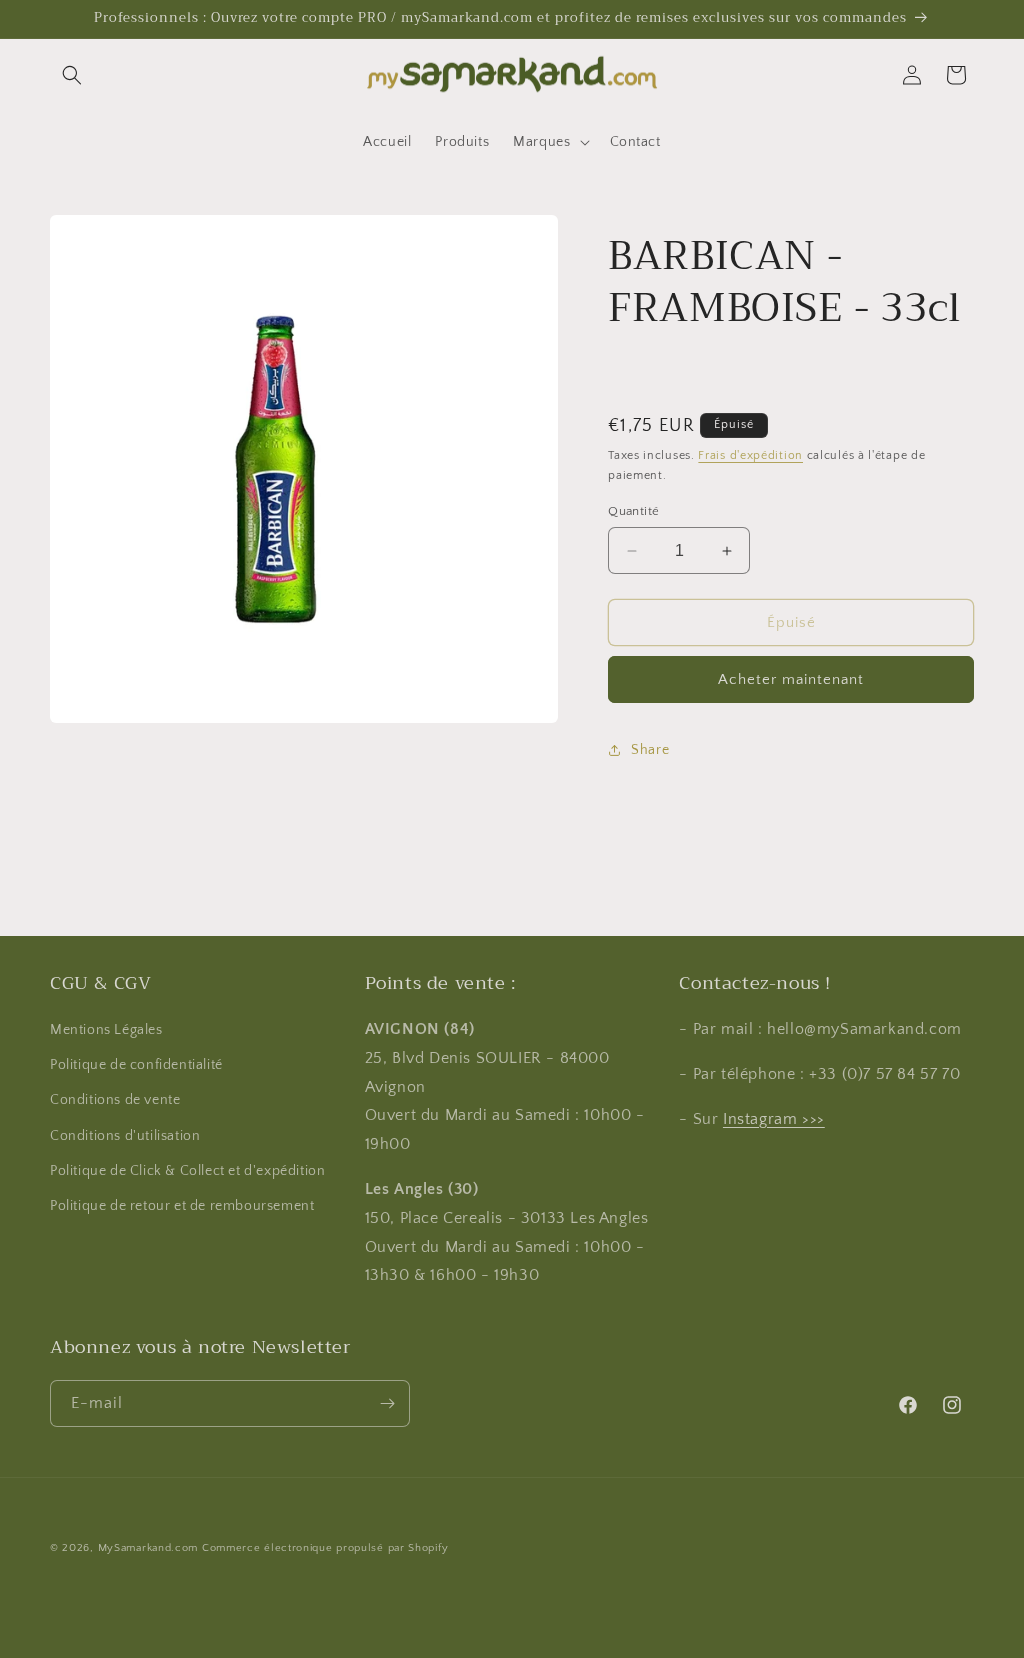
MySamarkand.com (148, 1548)
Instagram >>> (774, 1119)
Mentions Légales (106, 1030)
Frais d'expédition (750, 455)
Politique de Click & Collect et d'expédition (187, 1171)
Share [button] (650, 750)
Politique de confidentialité (136, 1065)
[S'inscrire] (387, 1403)
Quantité (633, 511)
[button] (72, 75)
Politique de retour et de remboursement (182, 1206)
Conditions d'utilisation (125, 1136)
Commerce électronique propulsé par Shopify (325, 1548)
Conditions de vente (115, 1100)
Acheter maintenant (791, 679)
